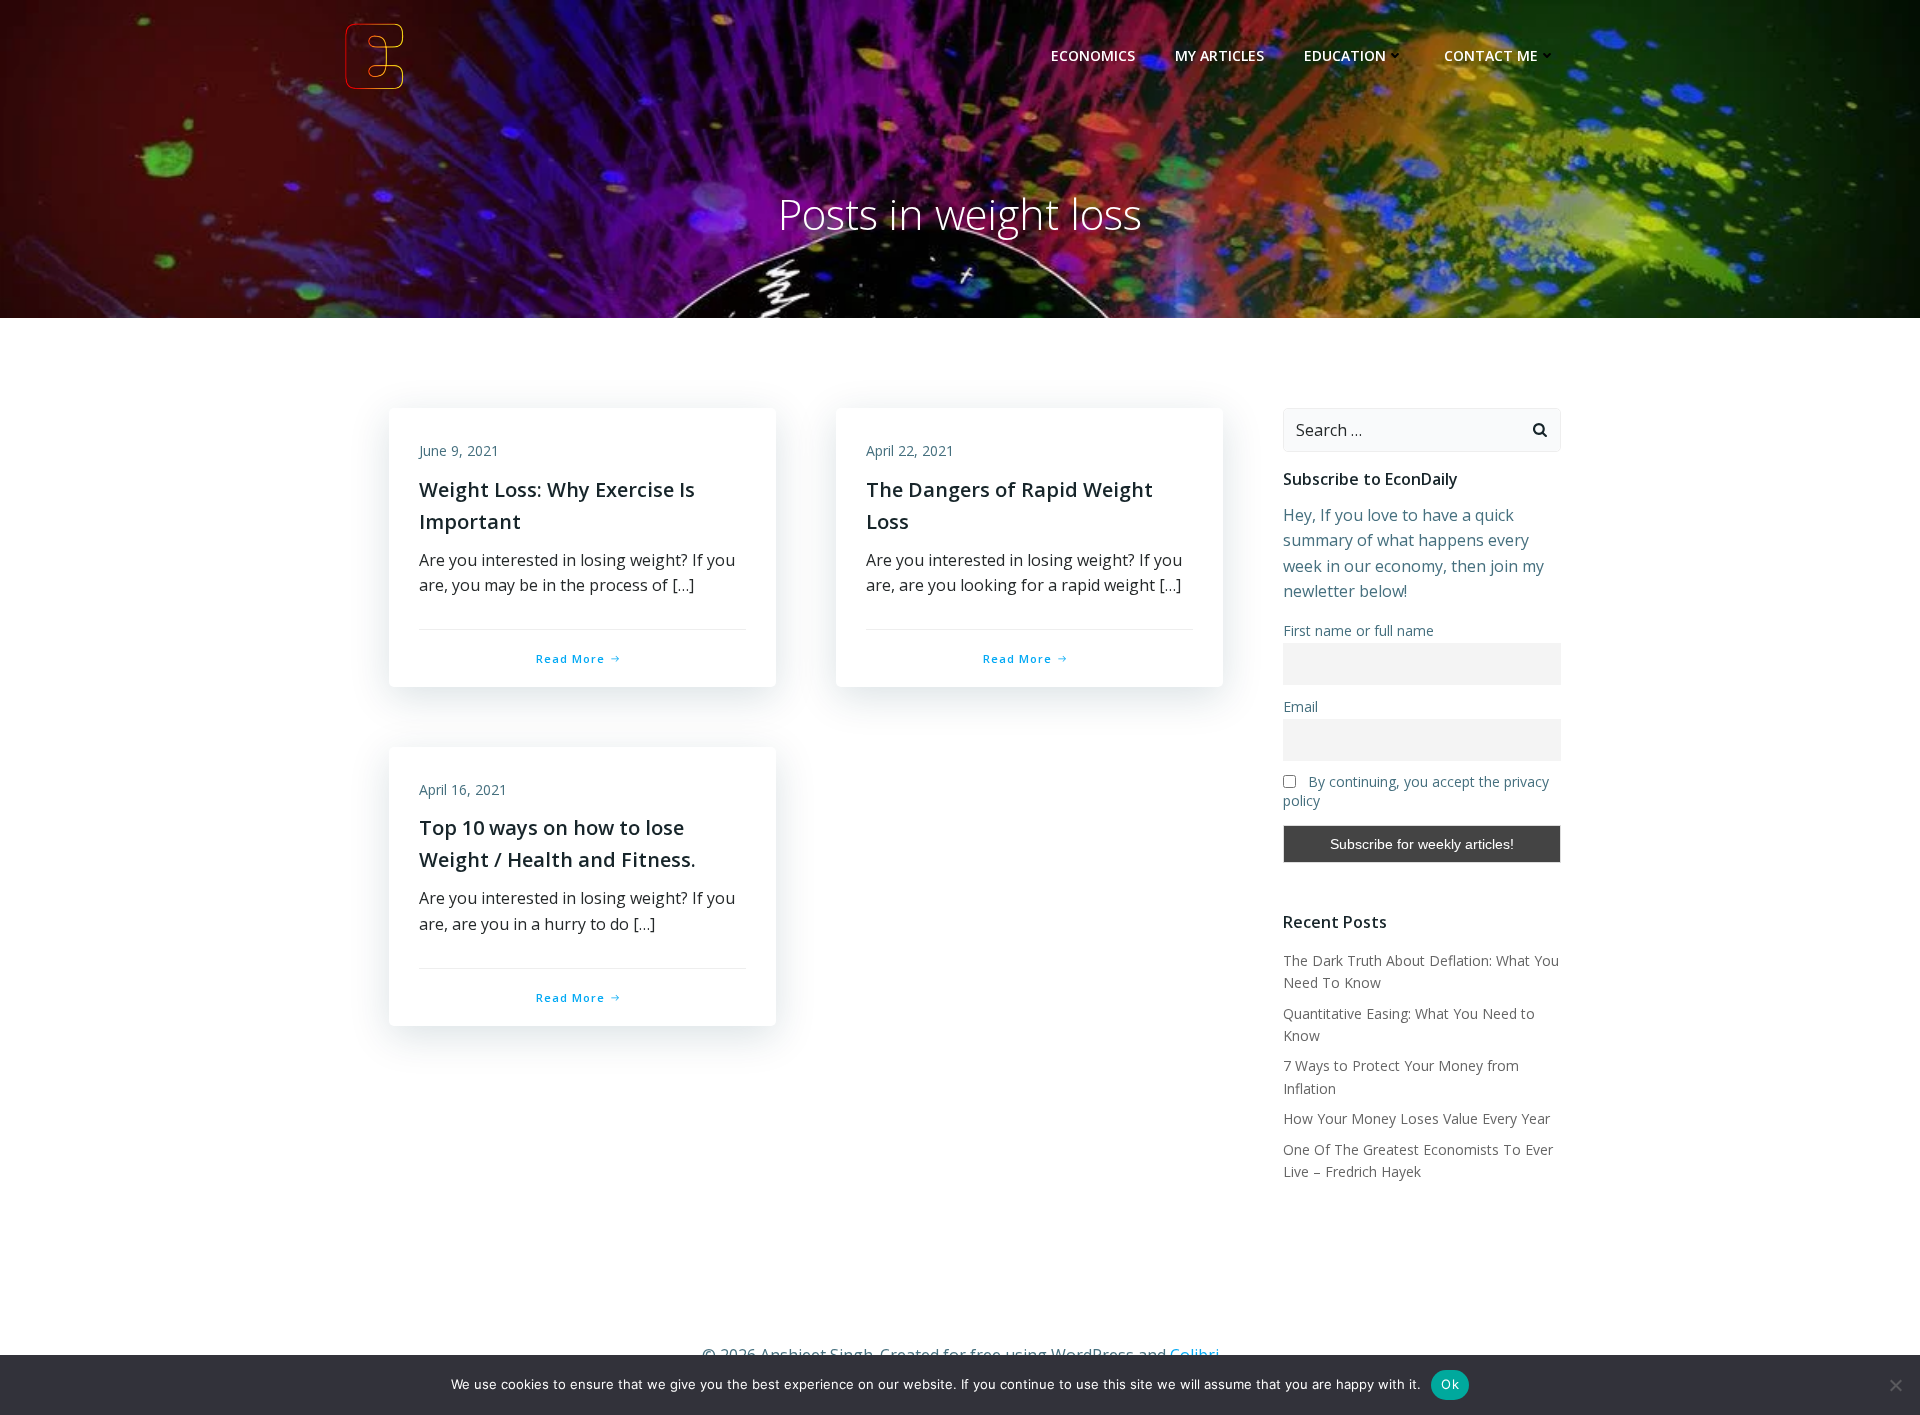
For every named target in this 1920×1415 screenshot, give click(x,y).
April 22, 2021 (910, 450)
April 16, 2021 (463, 789)
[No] (1895, 1385)
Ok (1450, 1384)
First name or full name (1358, 630)
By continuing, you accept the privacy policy (1416, 791)
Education (1345, 55)
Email (1300, 706)
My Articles (1219, 55)
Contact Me (1491, 55)
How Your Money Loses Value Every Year (1416, 1118)
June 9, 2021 (459, 450)
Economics (1093, 55)
